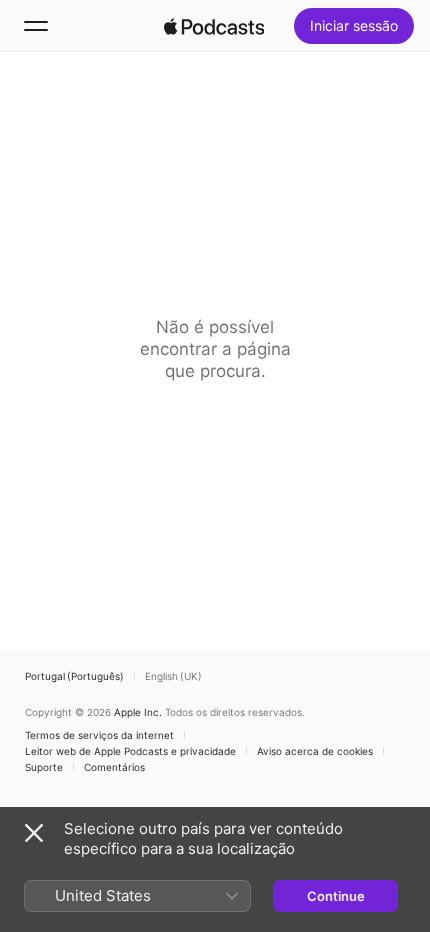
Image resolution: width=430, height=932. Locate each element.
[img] (214, 26)
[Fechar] (34, 833)
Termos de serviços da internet (99, 735)
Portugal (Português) (74, 676)
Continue (336, 896)
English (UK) (173, 676)
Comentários (114, 767)
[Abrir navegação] (36, 26)
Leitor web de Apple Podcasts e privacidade (130, 751)
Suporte (44, 767)
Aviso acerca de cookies (315, 751)
